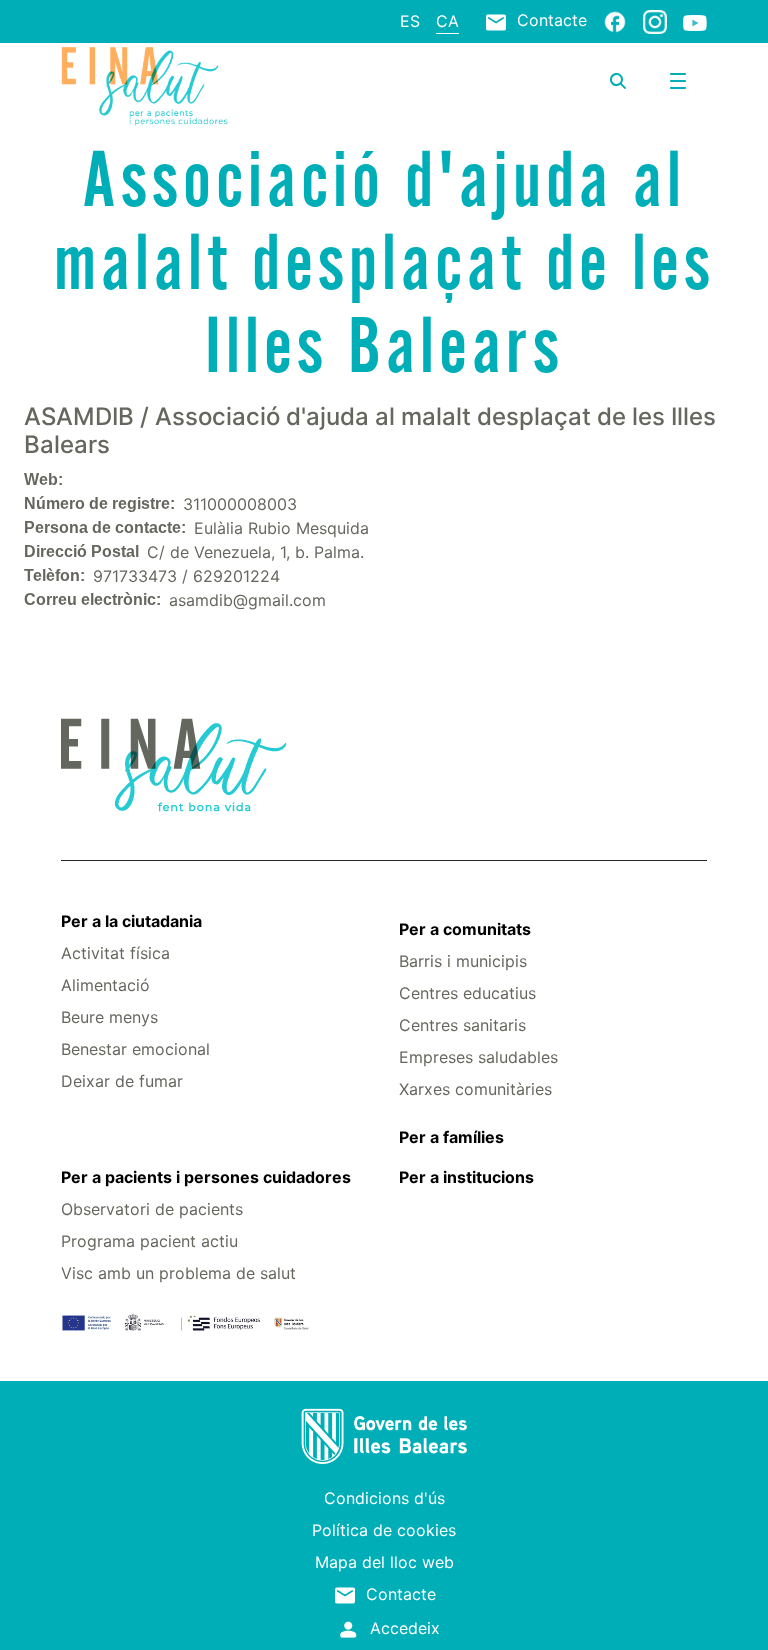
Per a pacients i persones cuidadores (206, 1177)
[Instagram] (655, 21)
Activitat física (115, 953)
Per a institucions (466, 1177)
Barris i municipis (463, 961)
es (410, 21)
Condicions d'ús (384, 1498)
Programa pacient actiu (149, 1241)
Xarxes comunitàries (475, 1089)
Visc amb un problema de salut (178, 1273)
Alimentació (105, 985)
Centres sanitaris (462, 1025)
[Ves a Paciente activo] (168, 86)
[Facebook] (615, 21)
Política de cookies (384, 1530)
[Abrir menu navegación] (678, 81)
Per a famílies (451, 1137)
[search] (618, 81)
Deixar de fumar (122, 1081)
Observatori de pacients (152, 1209)
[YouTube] (695, 22)
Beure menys (109, 1017)
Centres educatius (467, 993)
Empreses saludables (478, 1057)
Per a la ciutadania (131, 921)
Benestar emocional (135, 1049)
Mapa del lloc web (384, 1562)
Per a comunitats (465, 929)
